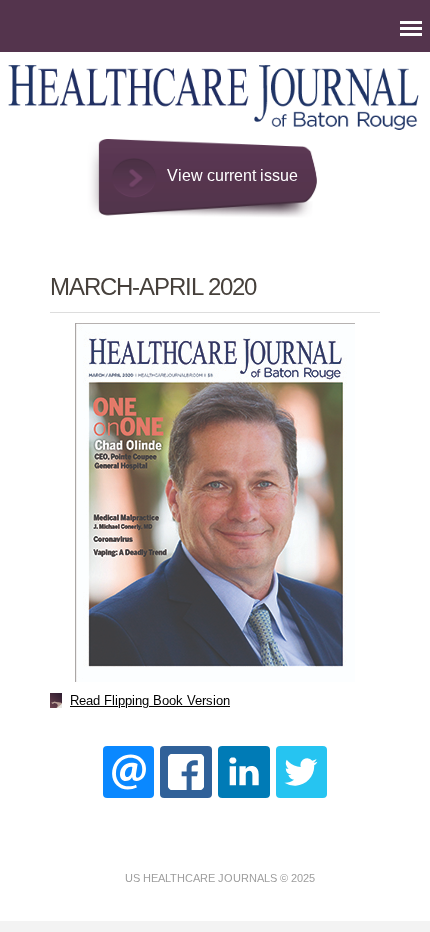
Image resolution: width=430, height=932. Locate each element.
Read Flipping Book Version (150, 700)
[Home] (215, 129)
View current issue (232, 175)
